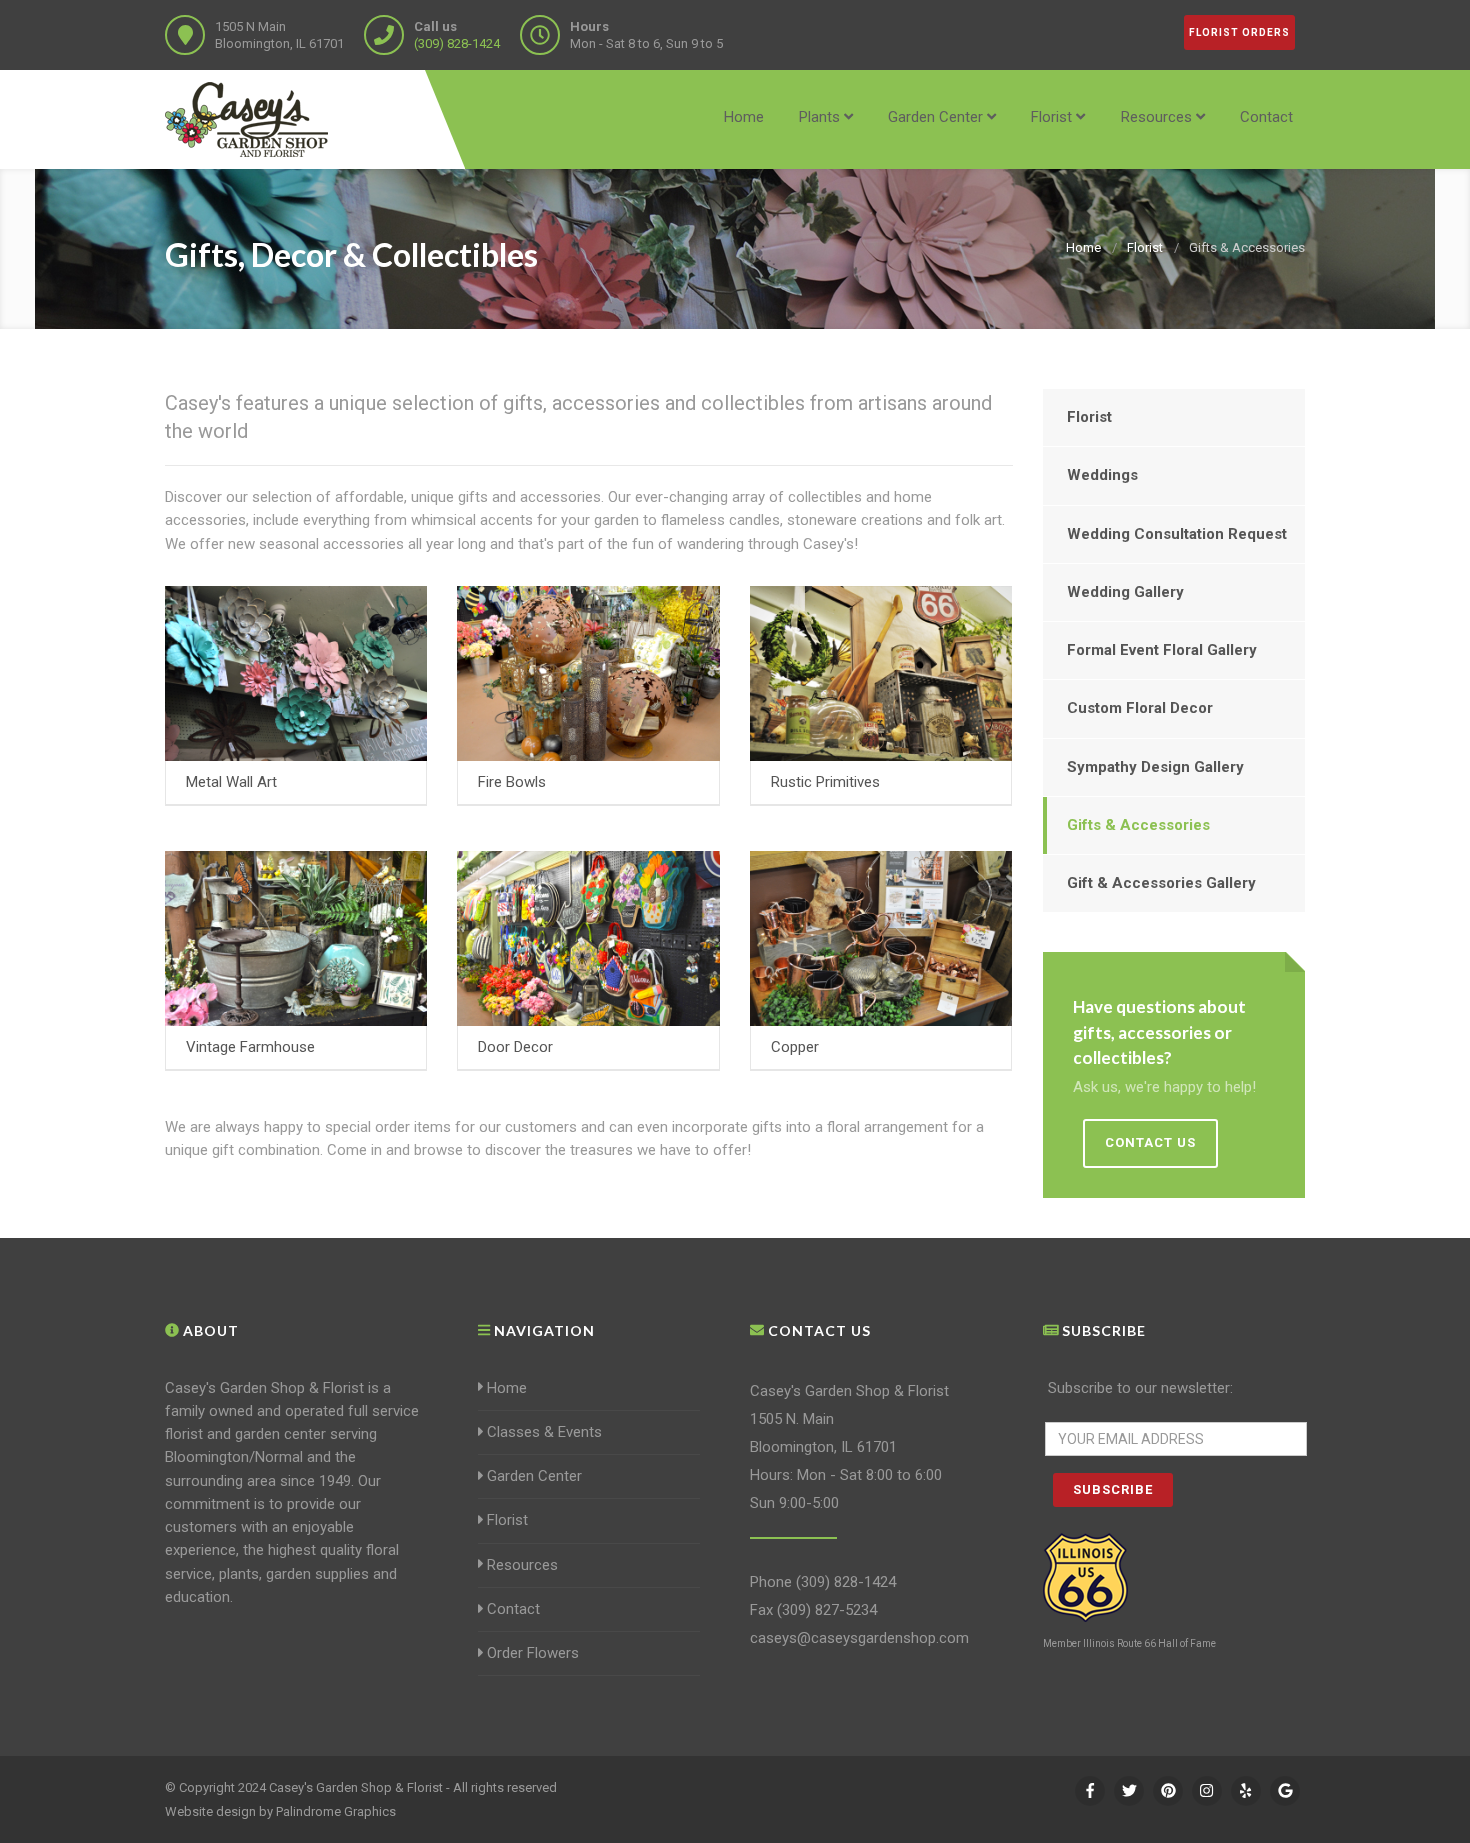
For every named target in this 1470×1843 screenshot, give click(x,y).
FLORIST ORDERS (1239, 32)
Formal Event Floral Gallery (1162, 650)
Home (744, 117)
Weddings (1102, 475)
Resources (1156, 117)
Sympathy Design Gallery (1155, 767)
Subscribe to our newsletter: (1140, 1388)
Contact (1266, 117)
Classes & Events (544, 1432)
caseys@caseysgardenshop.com (859, 1638)
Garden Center (935, 117)
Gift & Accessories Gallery (1161, 883)
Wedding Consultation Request (1177, 534)
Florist (1051, 117)
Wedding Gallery (1125, 592)
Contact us (1150, 1142)
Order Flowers (533, 1653)
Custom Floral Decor (1140, 708)
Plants (819, 117)
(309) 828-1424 (457, 43)
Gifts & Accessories (1138, 825)
